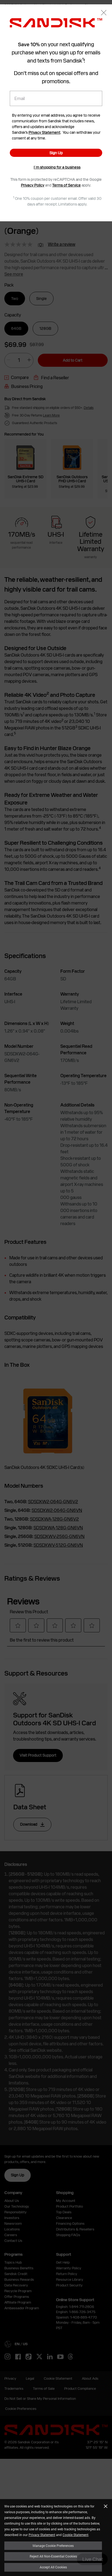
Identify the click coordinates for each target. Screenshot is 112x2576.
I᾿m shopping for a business (57, 167)
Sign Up (56, 153)
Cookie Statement (75, 2535)
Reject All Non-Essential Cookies (53, 2556)
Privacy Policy (33, 185)
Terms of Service (66, 185)
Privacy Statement (42, 2535)
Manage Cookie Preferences (53, 2546)
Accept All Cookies (53, 2567)
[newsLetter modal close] (104, 13)
